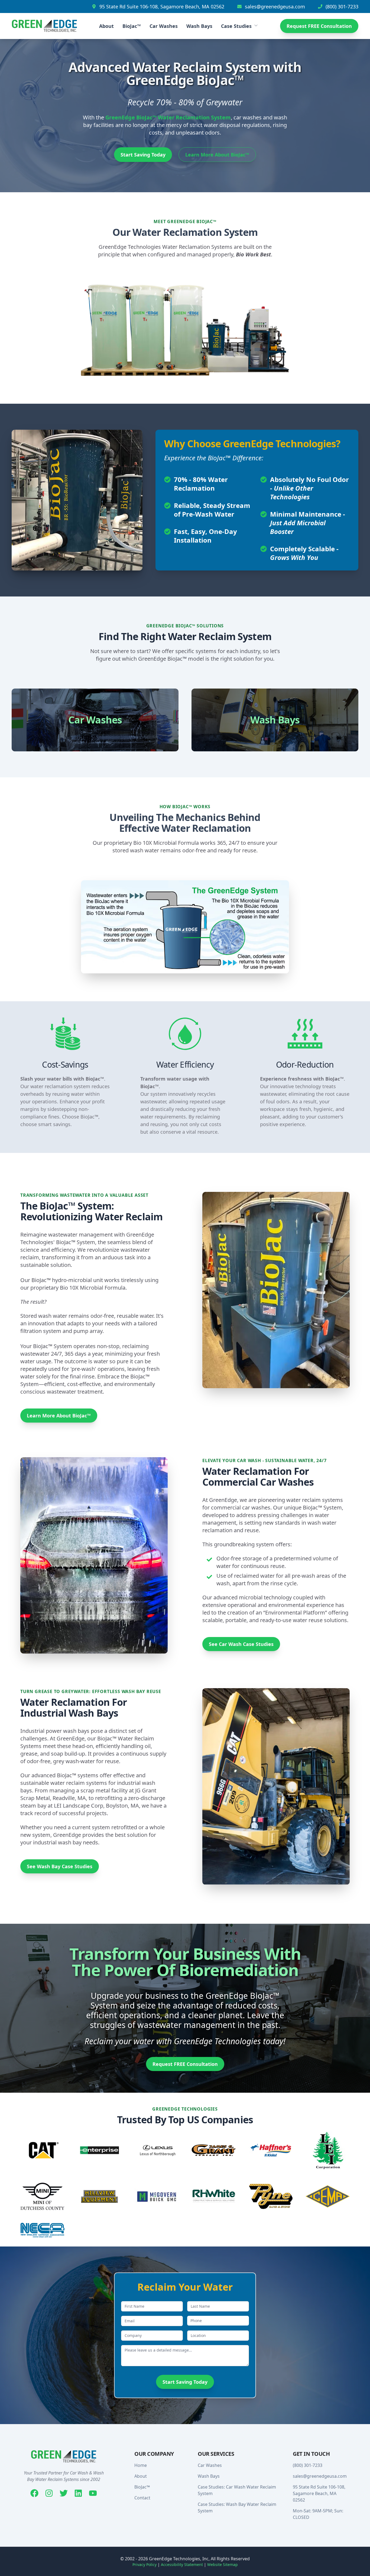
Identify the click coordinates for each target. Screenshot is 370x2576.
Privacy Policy (145, 2564)
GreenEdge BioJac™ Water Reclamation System (168, 117)
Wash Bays (199, 26)
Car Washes (164, 26)
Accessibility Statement (182, 2564)
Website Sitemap (223, 2564)
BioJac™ (132, 26)
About (106, 26)
